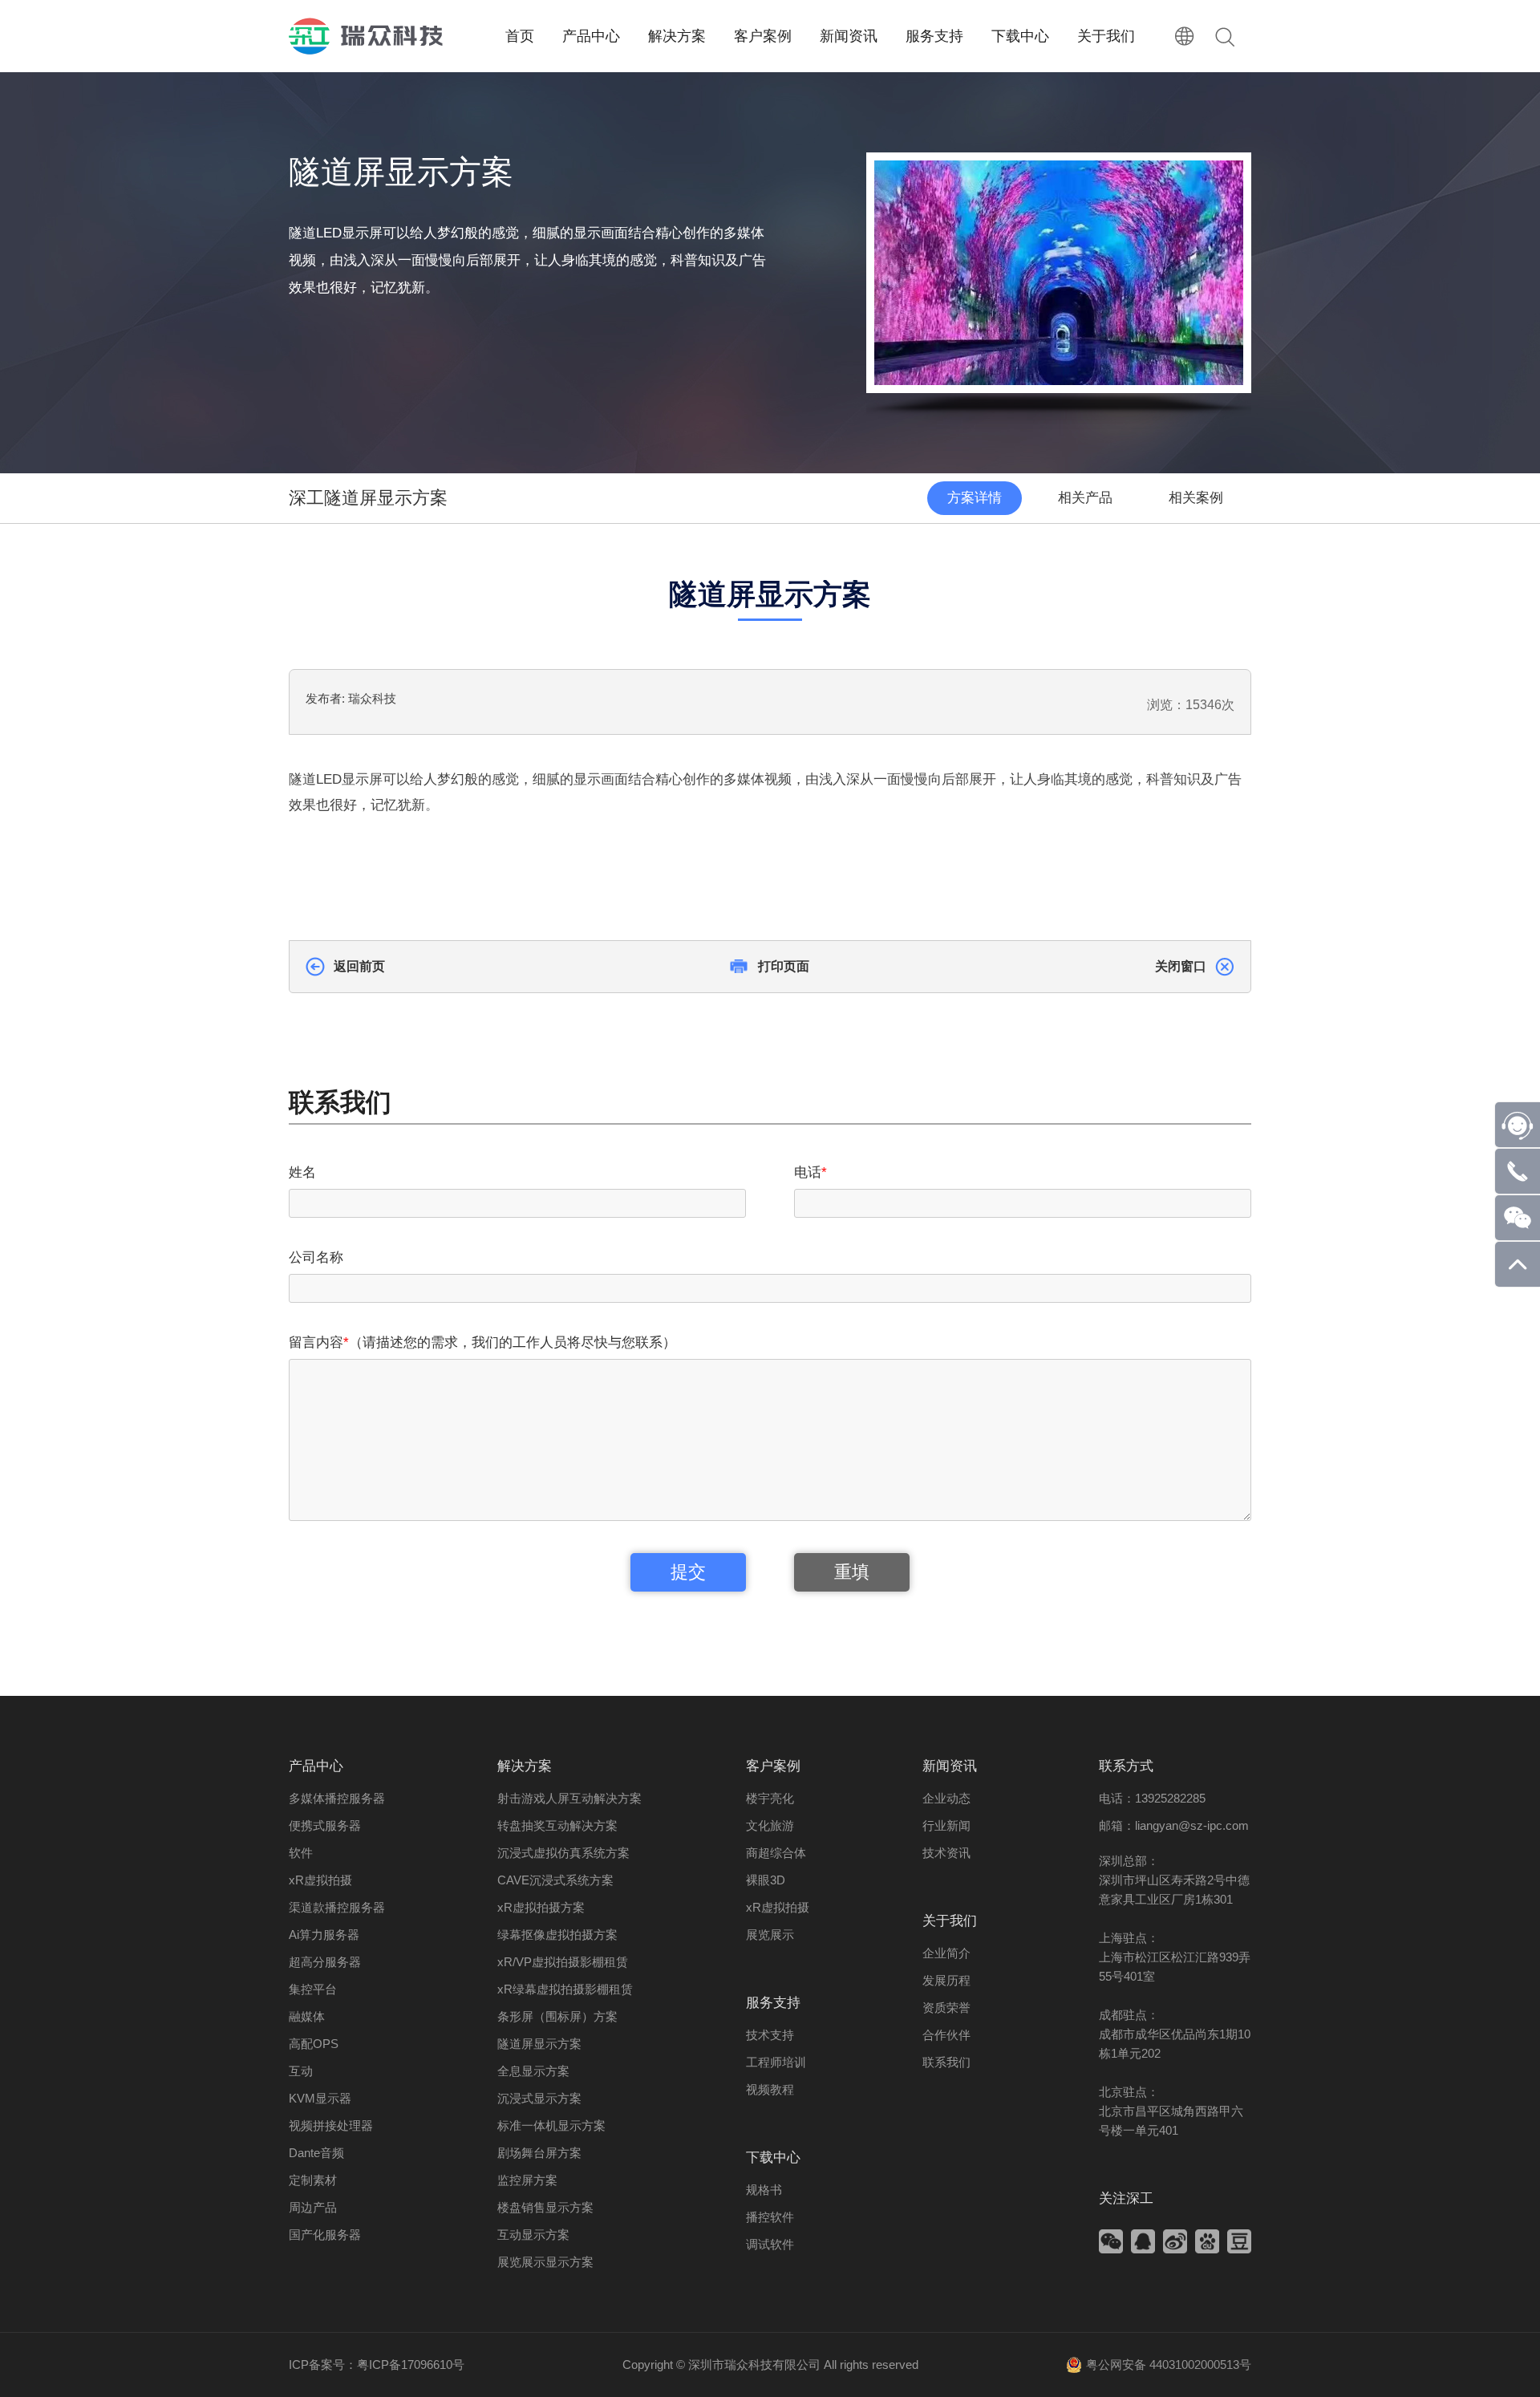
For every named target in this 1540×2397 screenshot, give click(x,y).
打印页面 (784, 966)
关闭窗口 (1181, 966)
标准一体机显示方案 (551, 2125)
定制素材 (313, 2180)
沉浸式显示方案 (539, 2098)
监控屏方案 (527, 2180)
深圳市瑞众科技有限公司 (754, 2365)
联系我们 (946, 2062)
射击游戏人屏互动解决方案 (569, 1798)
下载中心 (773, 2158)
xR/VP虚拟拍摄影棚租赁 (563, 1962)
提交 (688, 1572)
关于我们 (950, 1921)
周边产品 (313, 2207)
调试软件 (770, 2244)
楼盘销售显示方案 (545, 2207)
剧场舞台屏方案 (539, 2153)
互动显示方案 (533, 2235)
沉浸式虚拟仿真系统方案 (563, 1853)
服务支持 (773, 2003)
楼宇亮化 (770, 1798)
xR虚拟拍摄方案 (541, 1907)
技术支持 (770, 2035)
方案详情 (975, 498)
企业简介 (946, 1953)
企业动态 (946, 1798)
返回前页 (359, 966)
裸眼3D (766, 1880)
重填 (852, 1572)
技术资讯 (946, 1853)
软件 (301, 1853)
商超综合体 (776, 1853)
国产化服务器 (325, 2235)
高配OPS (314, 2044)
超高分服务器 (325, 1962)
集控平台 (313, 1989)
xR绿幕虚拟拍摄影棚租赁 (565, 1989)
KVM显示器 (320, 2098)
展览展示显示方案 (545, 2262)
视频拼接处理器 (331, 2125)
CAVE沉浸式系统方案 (555, 1880)
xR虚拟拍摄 (320, 1880)
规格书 (764, 2190)
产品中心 (316, 1766)
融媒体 (307, 2016)
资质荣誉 (946, 2008)
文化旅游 (770, 1825)
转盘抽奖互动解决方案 (557, 1825)
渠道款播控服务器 (337, 1907)
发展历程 (946, 1980)
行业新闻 (946, 1825)
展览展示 (770, 1935)
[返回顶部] (1518, 1282)
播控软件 (770, 2217)
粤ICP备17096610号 (411, 2365)
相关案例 (1196, 498)
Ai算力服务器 (324, 1935)
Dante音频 (316, 2153)
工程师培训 (776, 2062)
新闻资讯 (950, 1766)
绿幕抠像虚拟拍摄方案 (557, 1935)
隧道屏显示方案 (539, 2044)
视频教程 (770, 2089)
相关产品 (1085, 498)
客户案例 (773, 1766)
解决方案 (525, 1766)
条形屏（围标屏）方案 (557, 2016)
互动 (301, 2071)
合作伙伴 (946, 2035)
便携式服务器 (325, 1825)
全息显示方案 (533, 2071)
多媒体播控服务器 (337, 1798)
